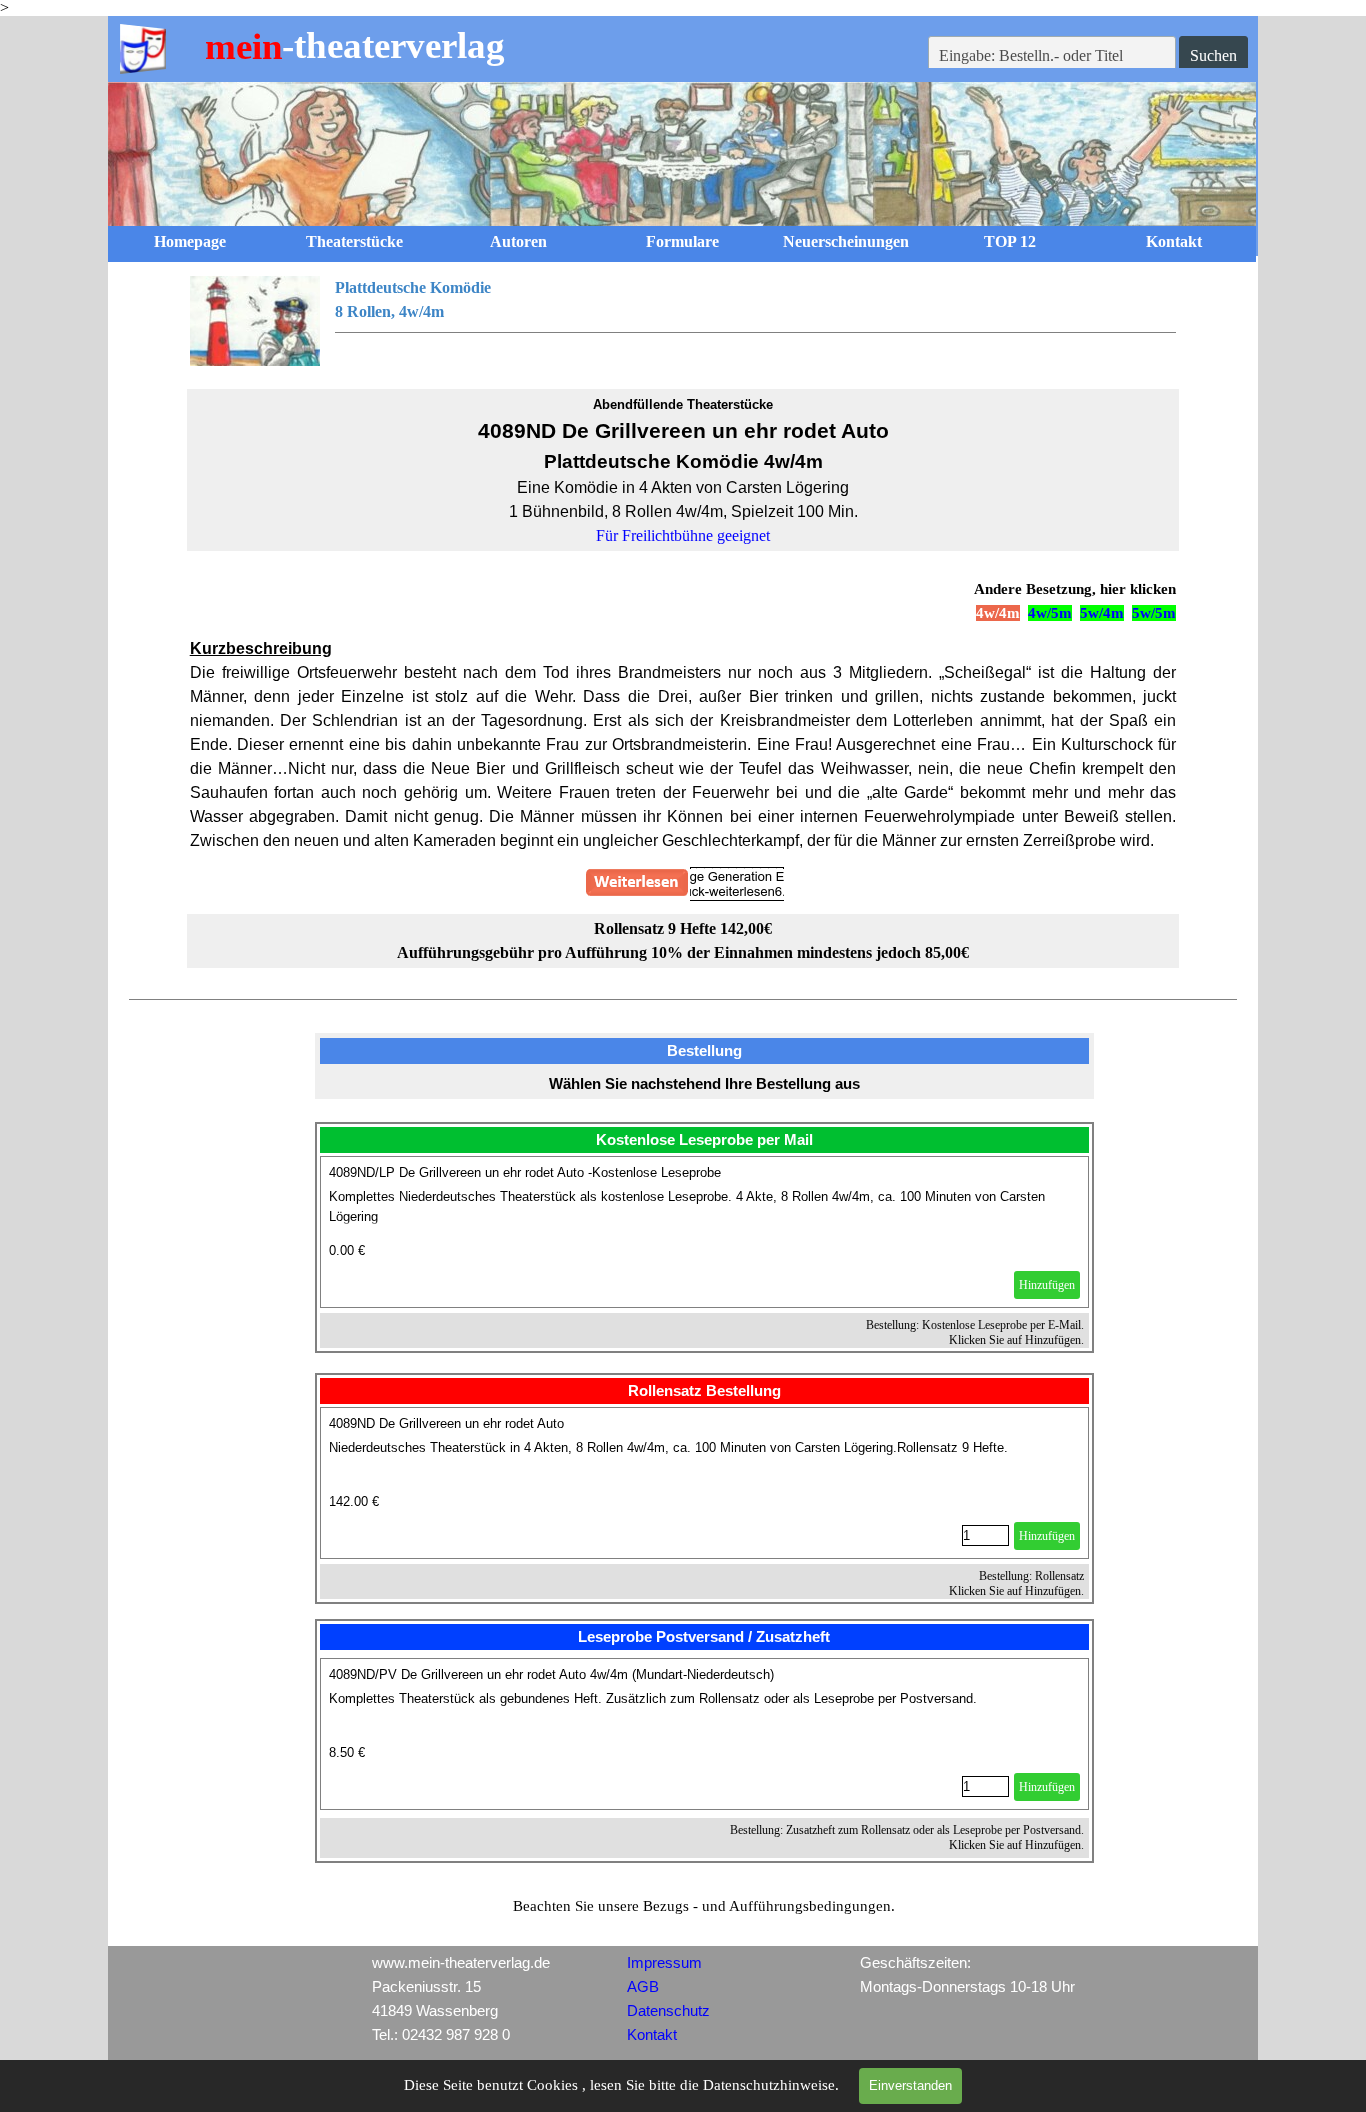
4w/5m (1050, 613)
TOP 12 (1010, 241)
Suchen (1213, 55)
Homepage (190, 241)
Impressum (664, 1963)
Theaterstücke (354, 241)
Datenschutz (668, 2011)
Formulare (682, 241)
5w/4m (1102, 613)
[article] (705, 1232)
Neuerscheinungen (846, 241)
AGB (643, 1987)
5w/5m (1154, 613)
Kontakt (1174, 241)
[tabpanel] (683, 321)
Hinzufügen (1047, 1285)
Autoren (518, 241)
